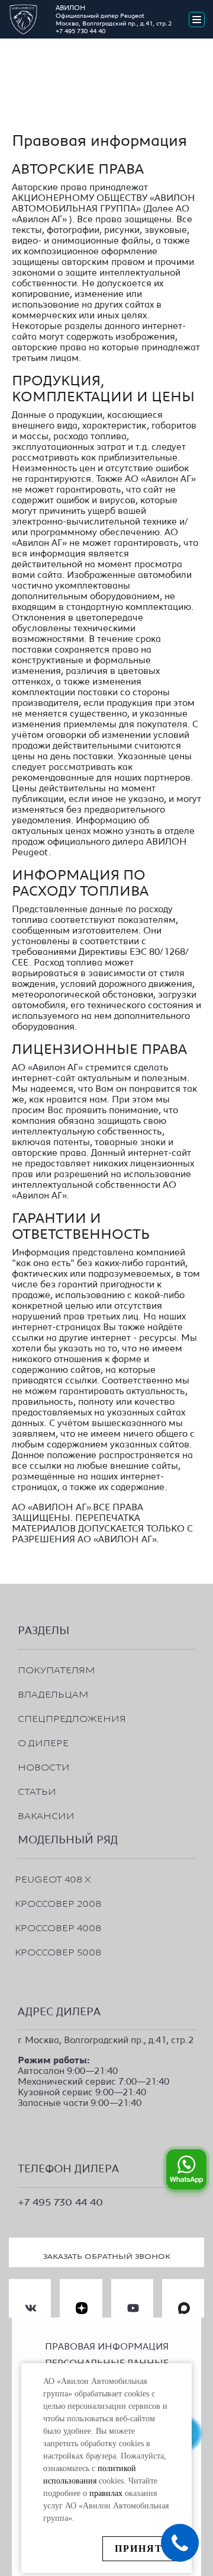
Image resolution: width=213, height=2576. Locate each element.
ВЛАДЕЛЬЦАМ (53, 1691)
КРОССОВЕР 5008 (58, 1949)
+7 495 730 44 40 (80, 31)
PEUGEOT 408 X (53, 1876)
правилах (106, 2493)
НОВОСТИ (44, 1764)
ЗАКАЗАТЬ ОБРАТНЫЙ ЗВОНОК (107, 2254)
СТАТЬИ (37, 1788)
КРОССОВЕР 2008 (58, 1900)
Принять (143, 2548)
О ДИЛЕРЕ (43, 1739)
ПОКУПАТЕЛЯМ (57, 1666)
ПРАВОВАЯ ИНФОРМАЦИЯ (107, 2347)
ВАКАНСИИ (46, 1812)
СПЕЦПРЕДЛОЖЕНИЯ (72, 1715)
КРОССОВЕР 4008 (58, 1924)
